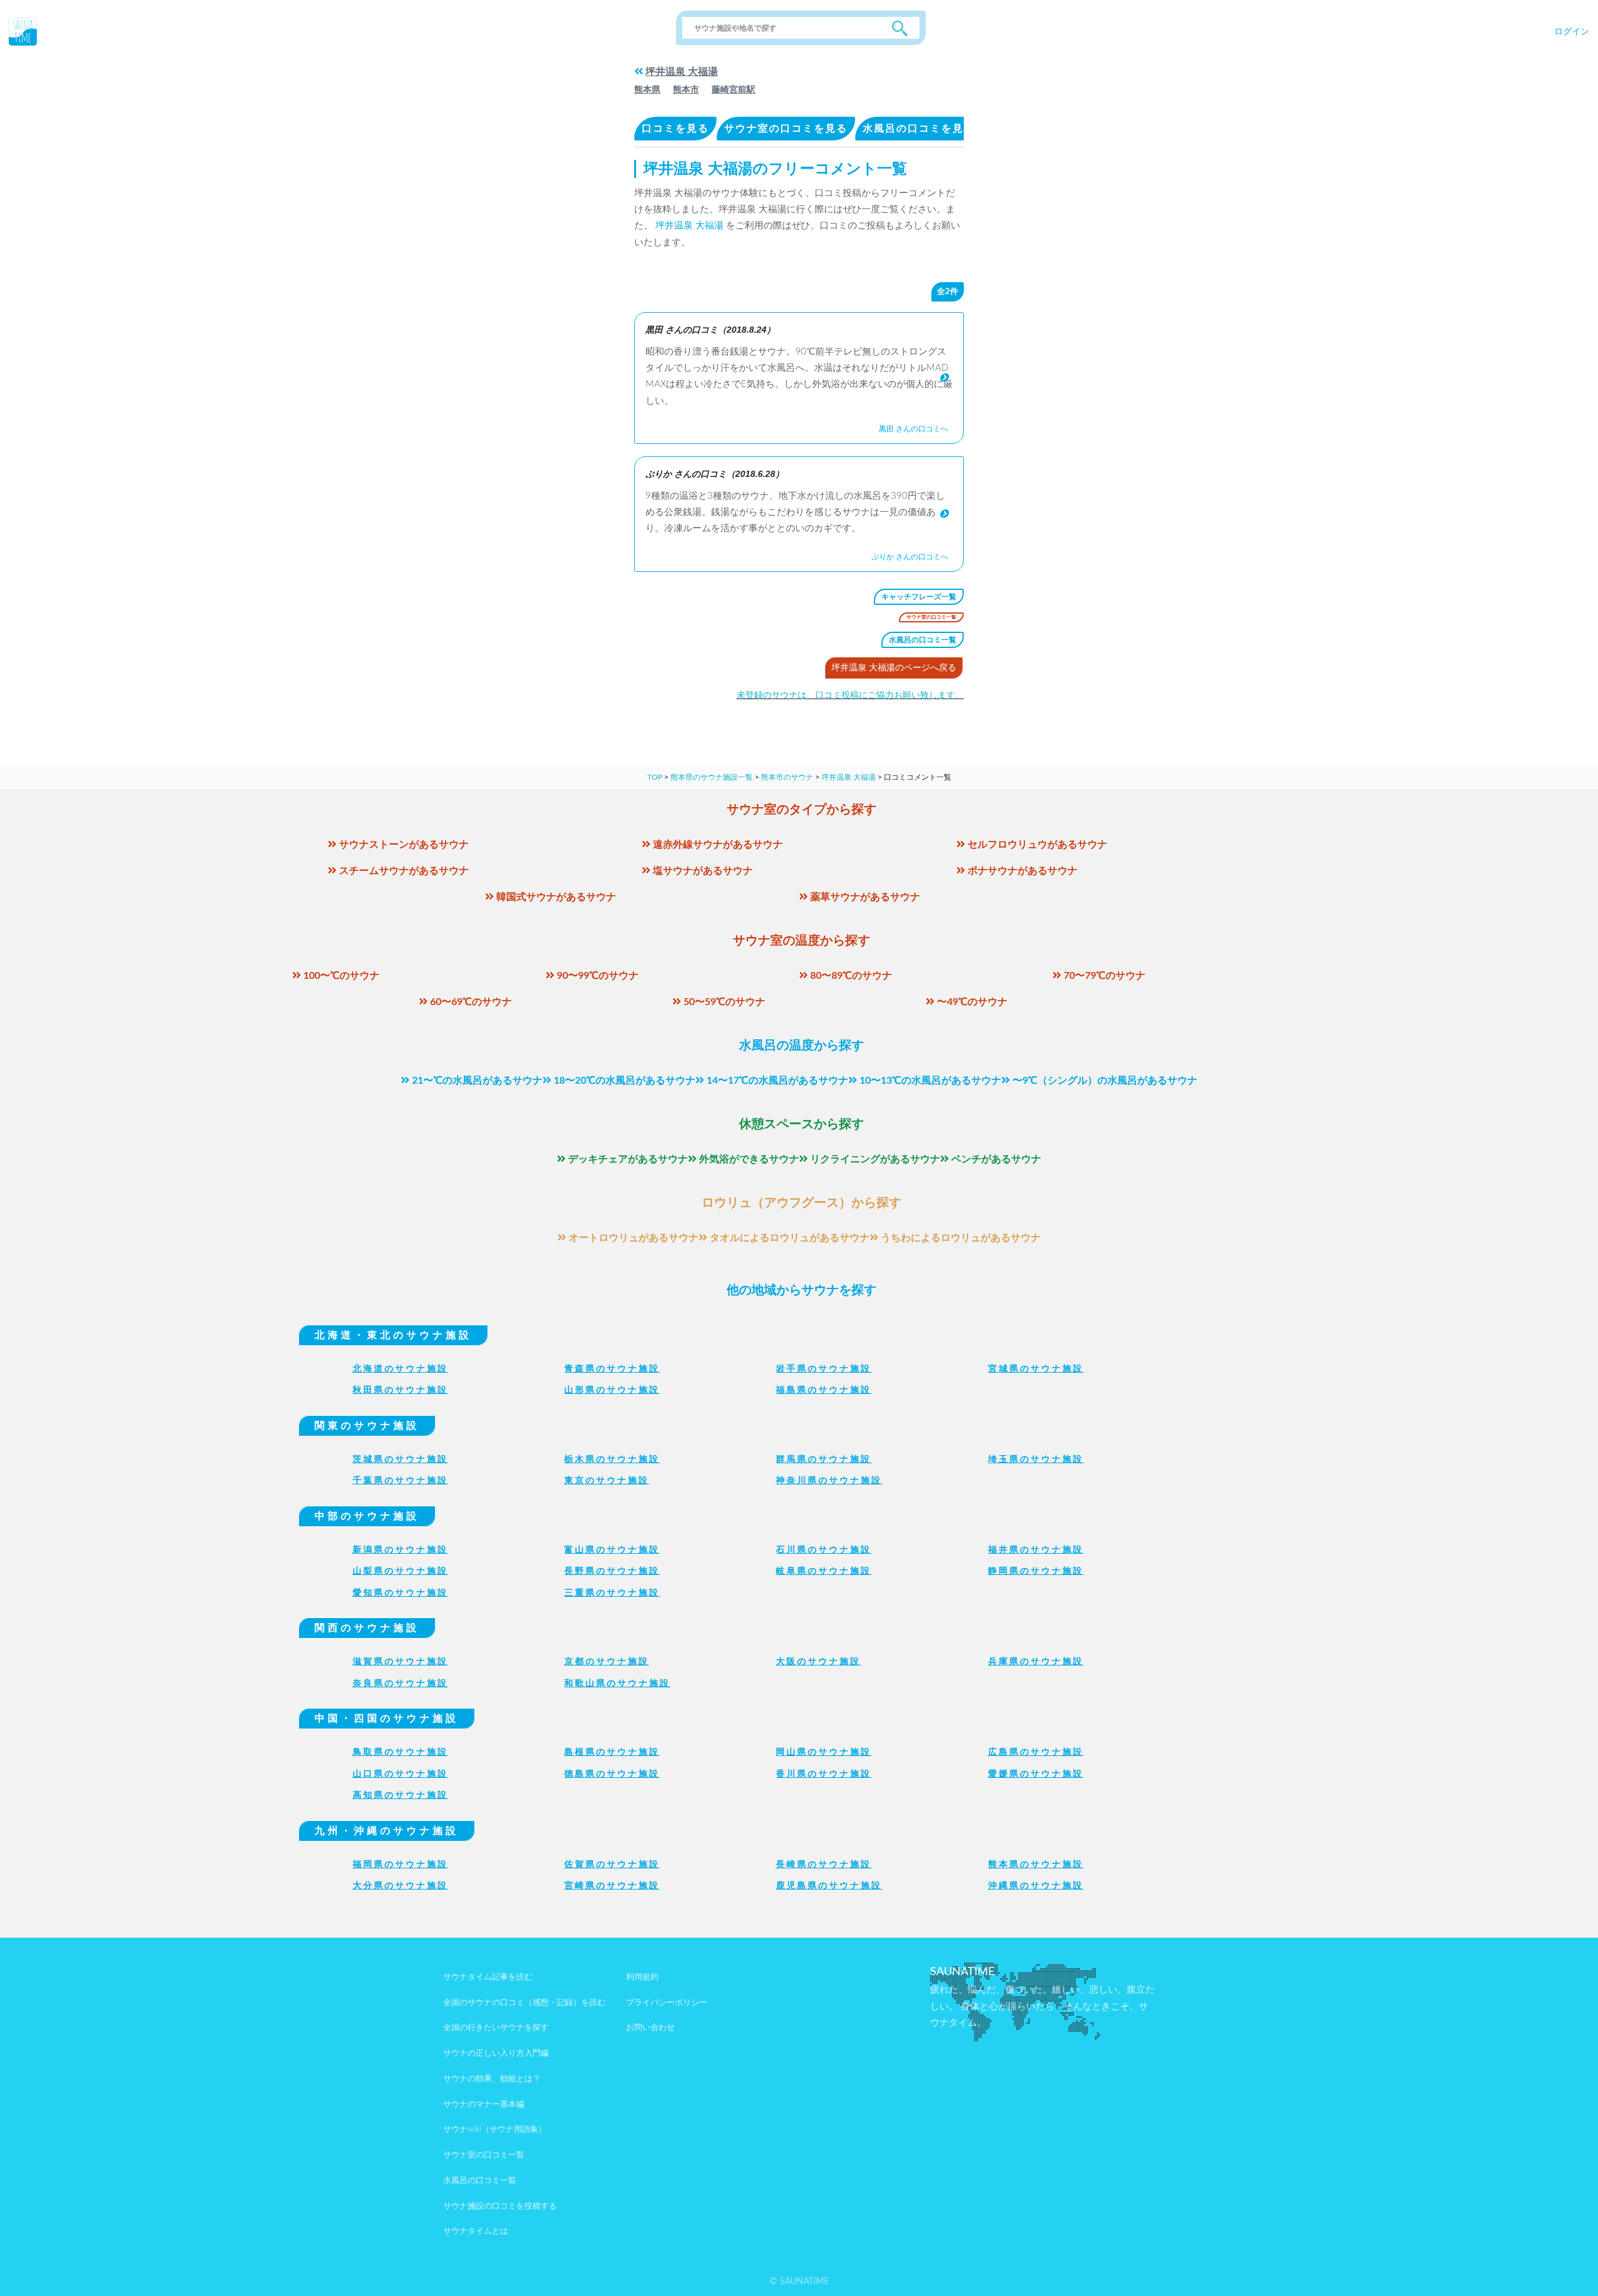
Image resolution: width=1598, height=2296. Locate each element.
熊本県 (647, 90)
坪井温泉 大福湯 (682, 72)
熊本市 (686, 90)
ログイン (1572, 32)
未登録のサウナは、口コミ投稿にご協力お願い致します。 (850, 695)
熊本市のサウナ (787, 777)
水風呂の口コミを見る (919, 129)
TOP (655, 777)
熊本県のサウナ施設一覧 (712, 777)
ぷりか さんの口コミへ (910, 557)
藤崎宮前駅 (733, 90)
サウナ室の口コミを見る (786, 129)
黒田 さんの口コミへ (914, 429)
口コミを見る (675, 129)
